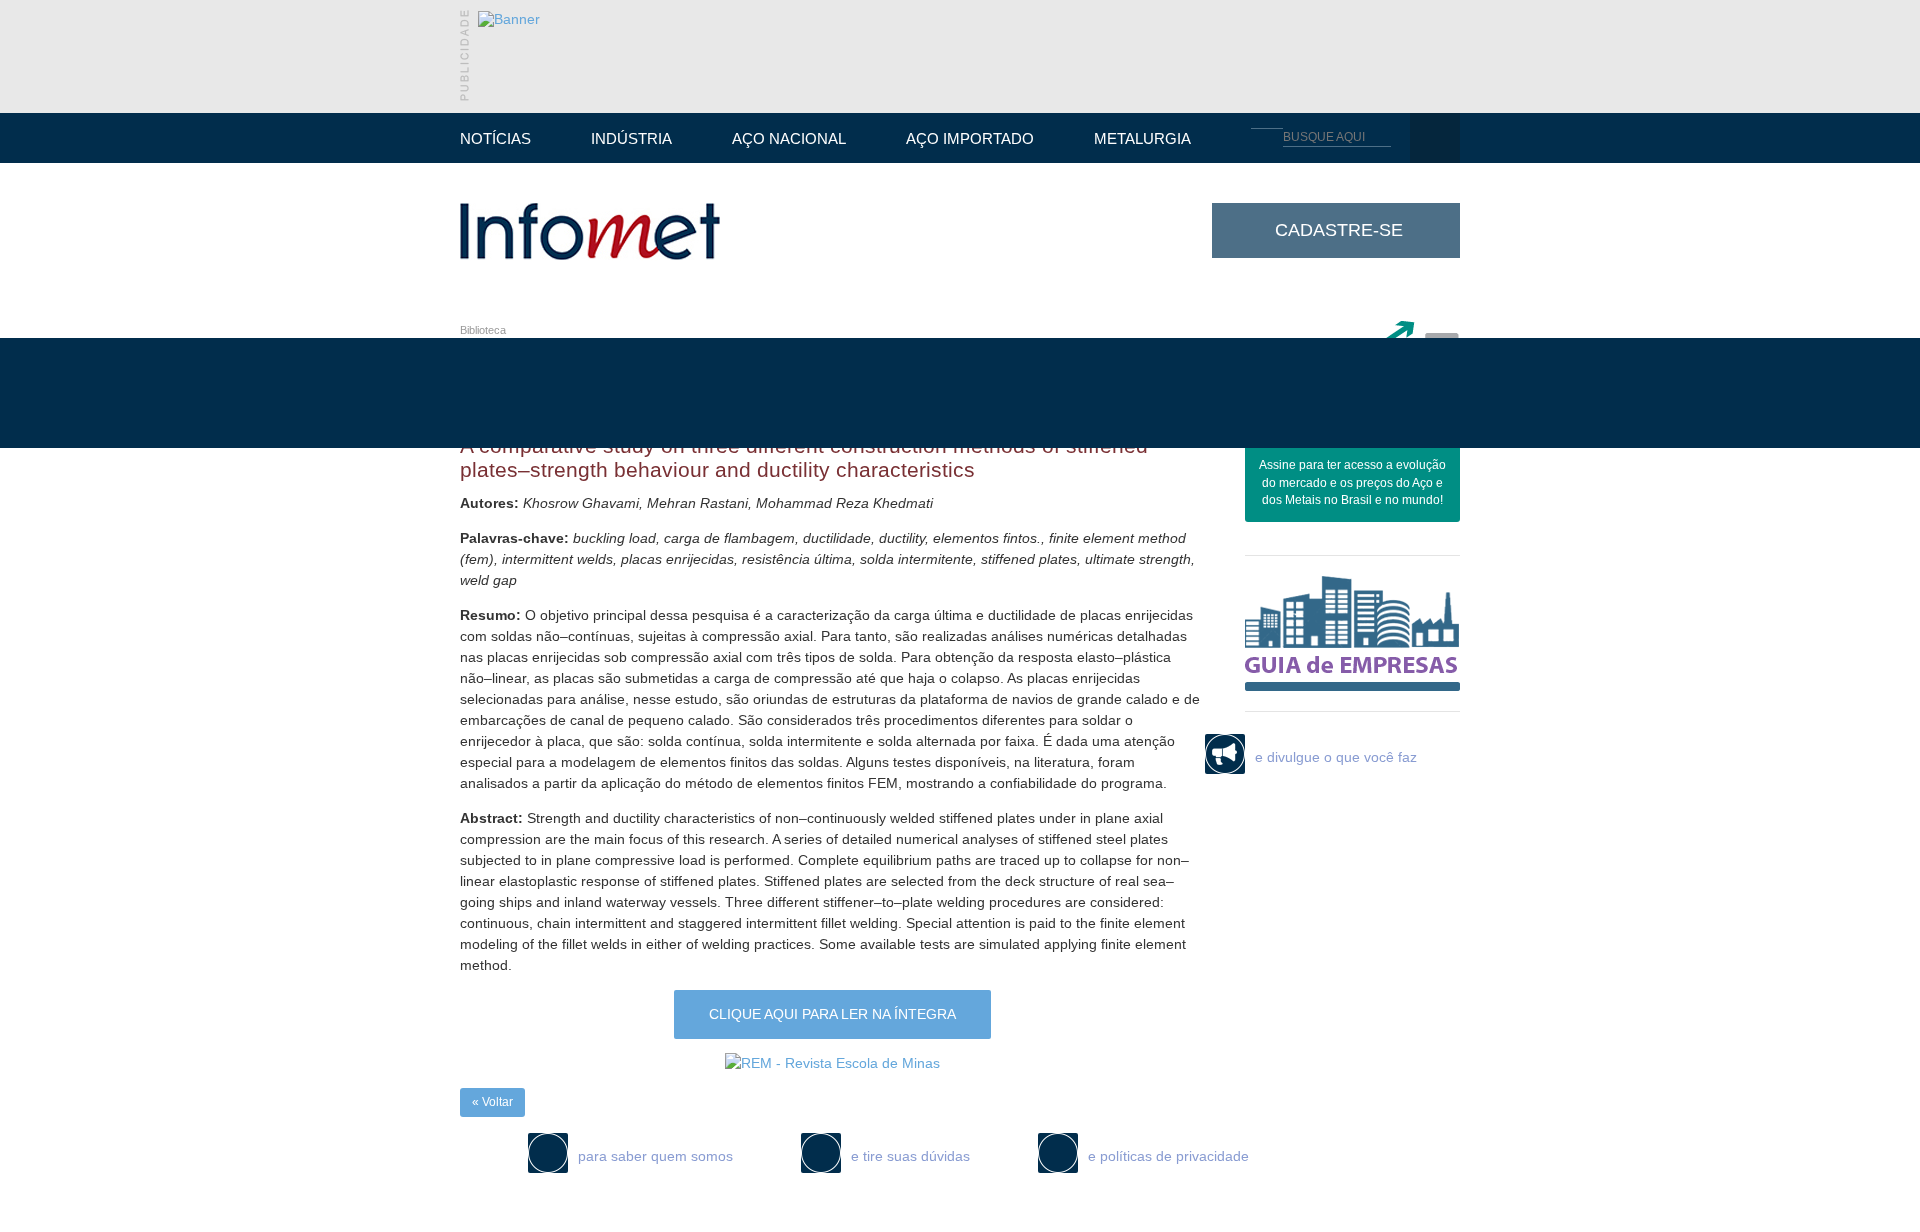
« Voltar (492, 1102)
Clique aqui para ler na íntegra (832, 1014)
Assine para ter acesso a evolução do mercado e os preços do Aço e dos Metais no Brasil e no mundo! (1352, 483)
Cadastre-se (1339, 230)
